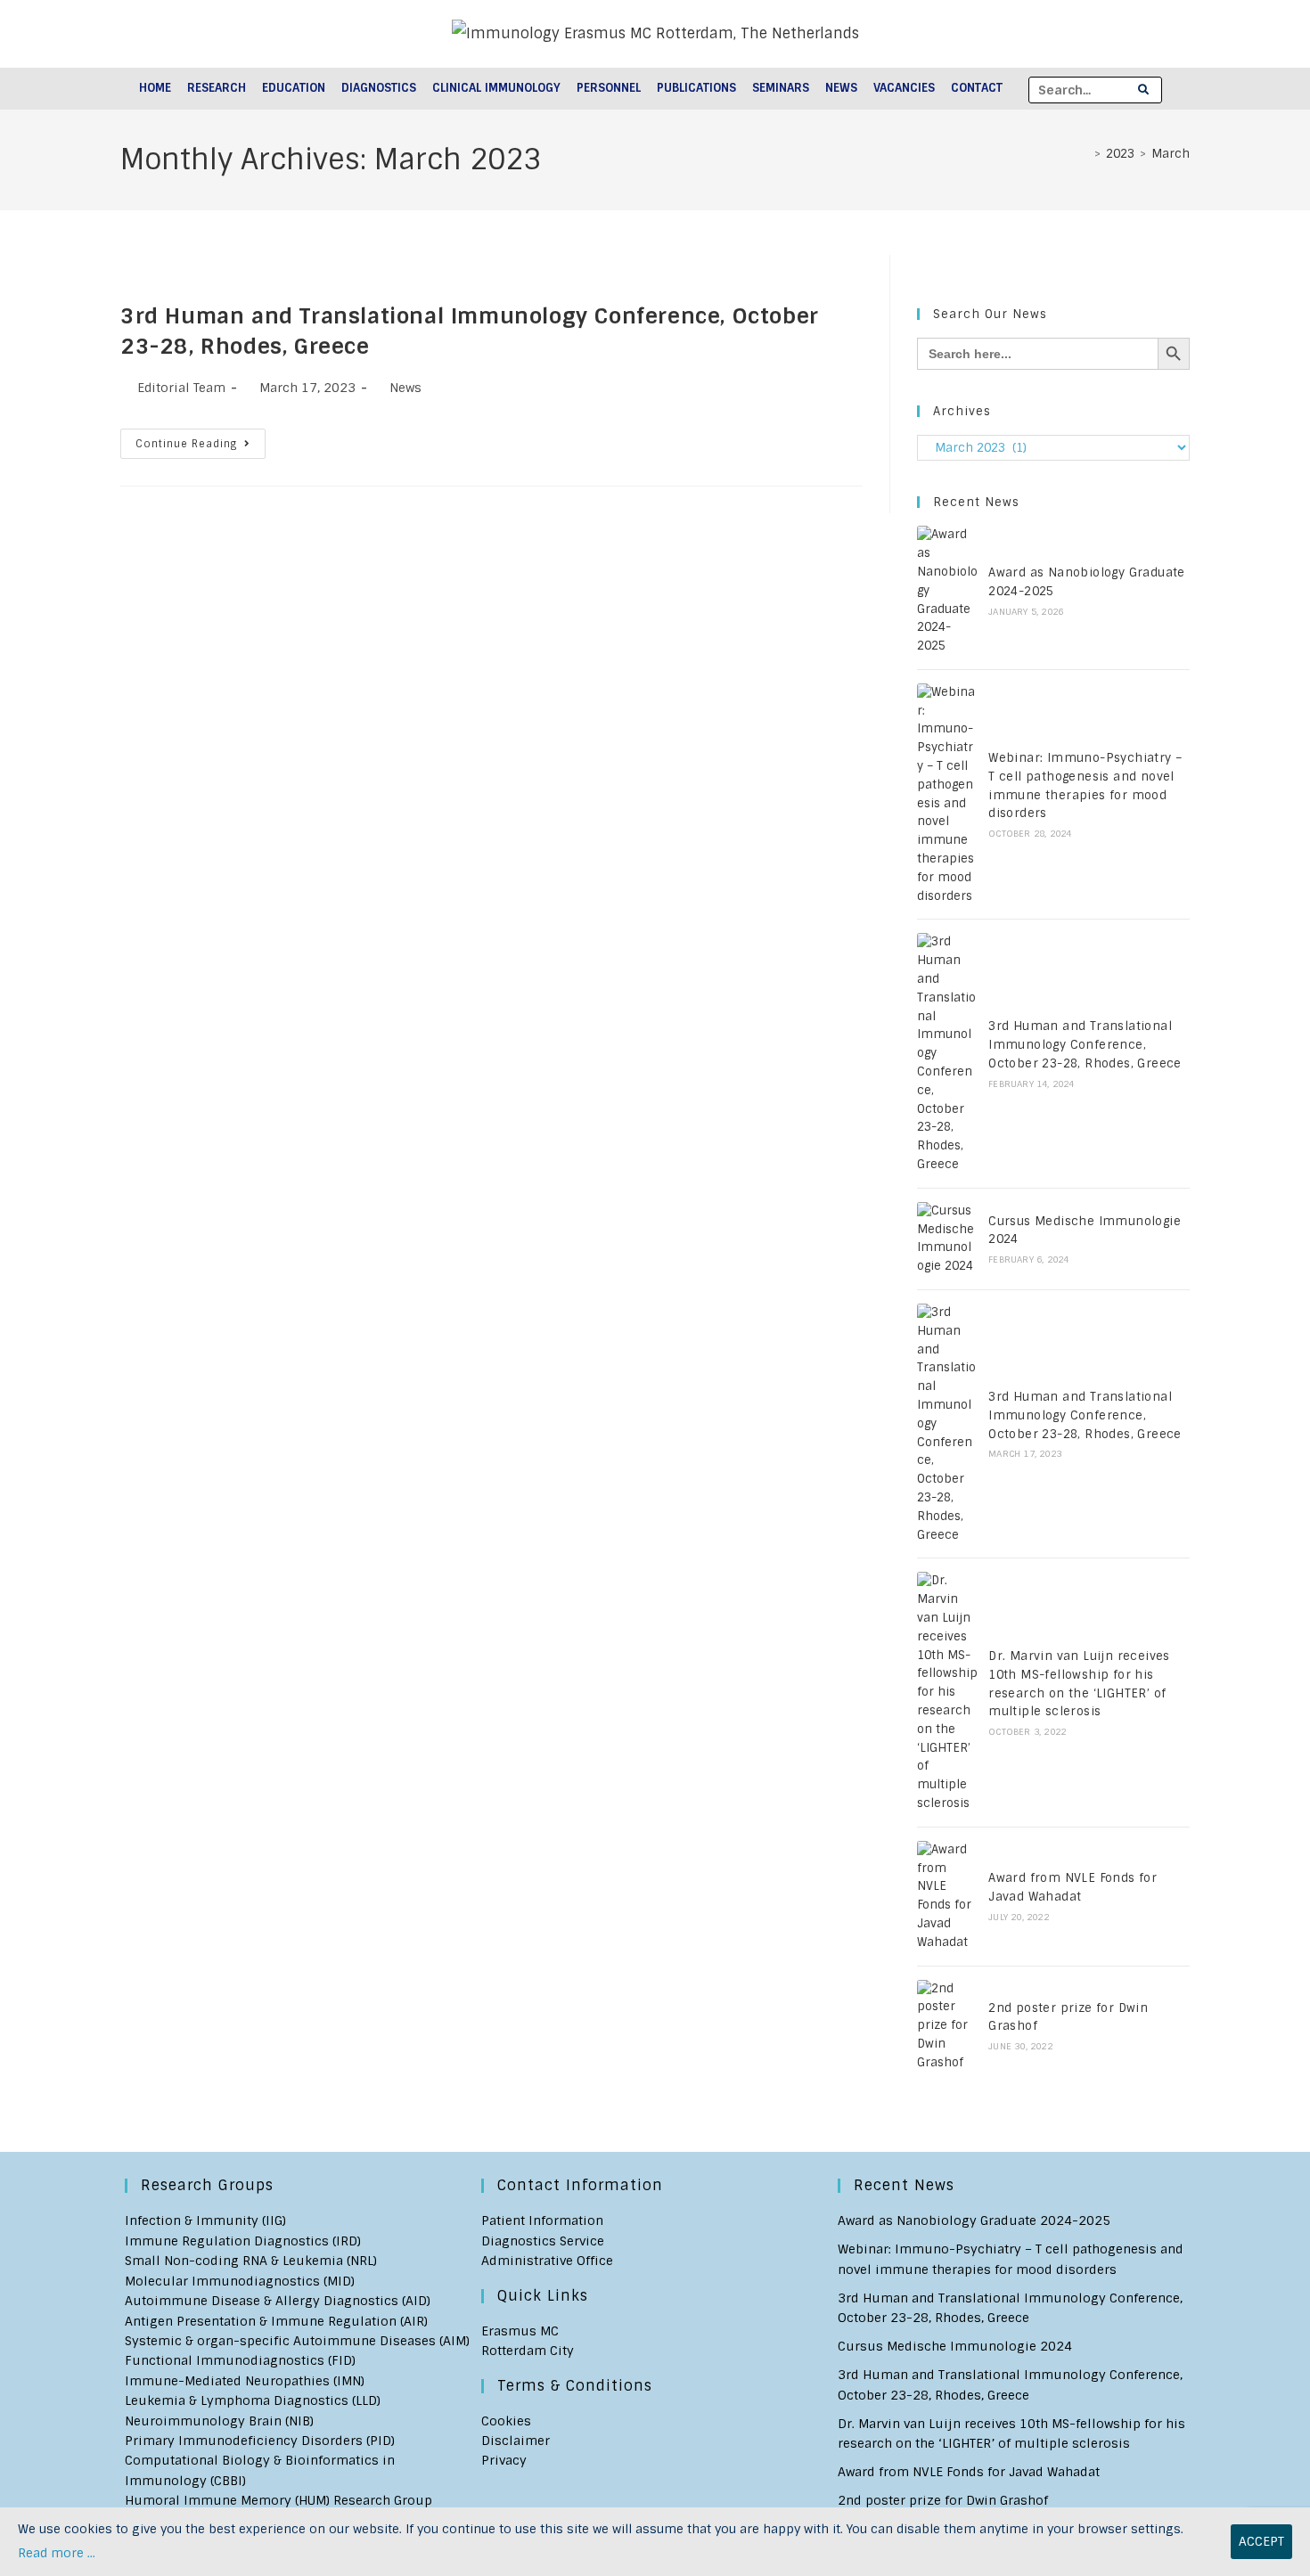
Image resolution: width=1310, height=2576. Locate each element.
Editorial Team (181, 388)
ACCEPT (1261, 2541)
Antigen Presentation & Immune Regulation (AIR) (276, 2321)
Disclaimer (516, 2441)
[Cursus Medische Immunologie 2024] (947, 1239)
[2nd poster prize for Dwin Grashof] (947, 2026)
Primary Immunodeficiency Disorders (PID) (260, 2441)
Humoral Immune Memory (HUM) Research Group (278, 2500)
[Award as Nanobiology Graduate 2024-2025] (947, 591)
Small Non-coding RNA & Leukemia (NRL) (251, 2261)
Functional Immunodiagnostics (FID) (240, 2360)
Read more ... (57, 2553)
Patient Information (542, 2220)
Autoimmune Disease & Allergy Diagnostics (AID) (278, 2301)
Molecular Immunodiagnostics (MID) (240, 2281)
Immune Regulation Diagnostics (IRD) (243, 2241)
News (405, 388)
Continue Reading (201, 447)
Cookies (506, 2421)
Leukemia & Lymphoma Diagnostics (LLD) (253, 2400)
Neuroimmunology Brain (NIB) (219, 2421)
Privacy (504, 2460)
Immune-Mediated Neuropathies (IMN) (245, 2381)
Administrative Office (547, 2261)
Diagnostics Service (543, 2241)
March (1171, 154)
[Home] (1085, 154)
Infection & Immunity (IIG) (205, 2220)
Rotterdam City (528, 2351)
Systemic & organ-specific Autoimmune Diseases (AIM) (297, 2341)
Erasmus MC (520, 2331)
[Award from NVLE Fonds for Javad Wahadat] (947, 1897)
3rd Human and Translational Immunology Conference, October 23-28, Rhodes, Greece (1085, 1045)
